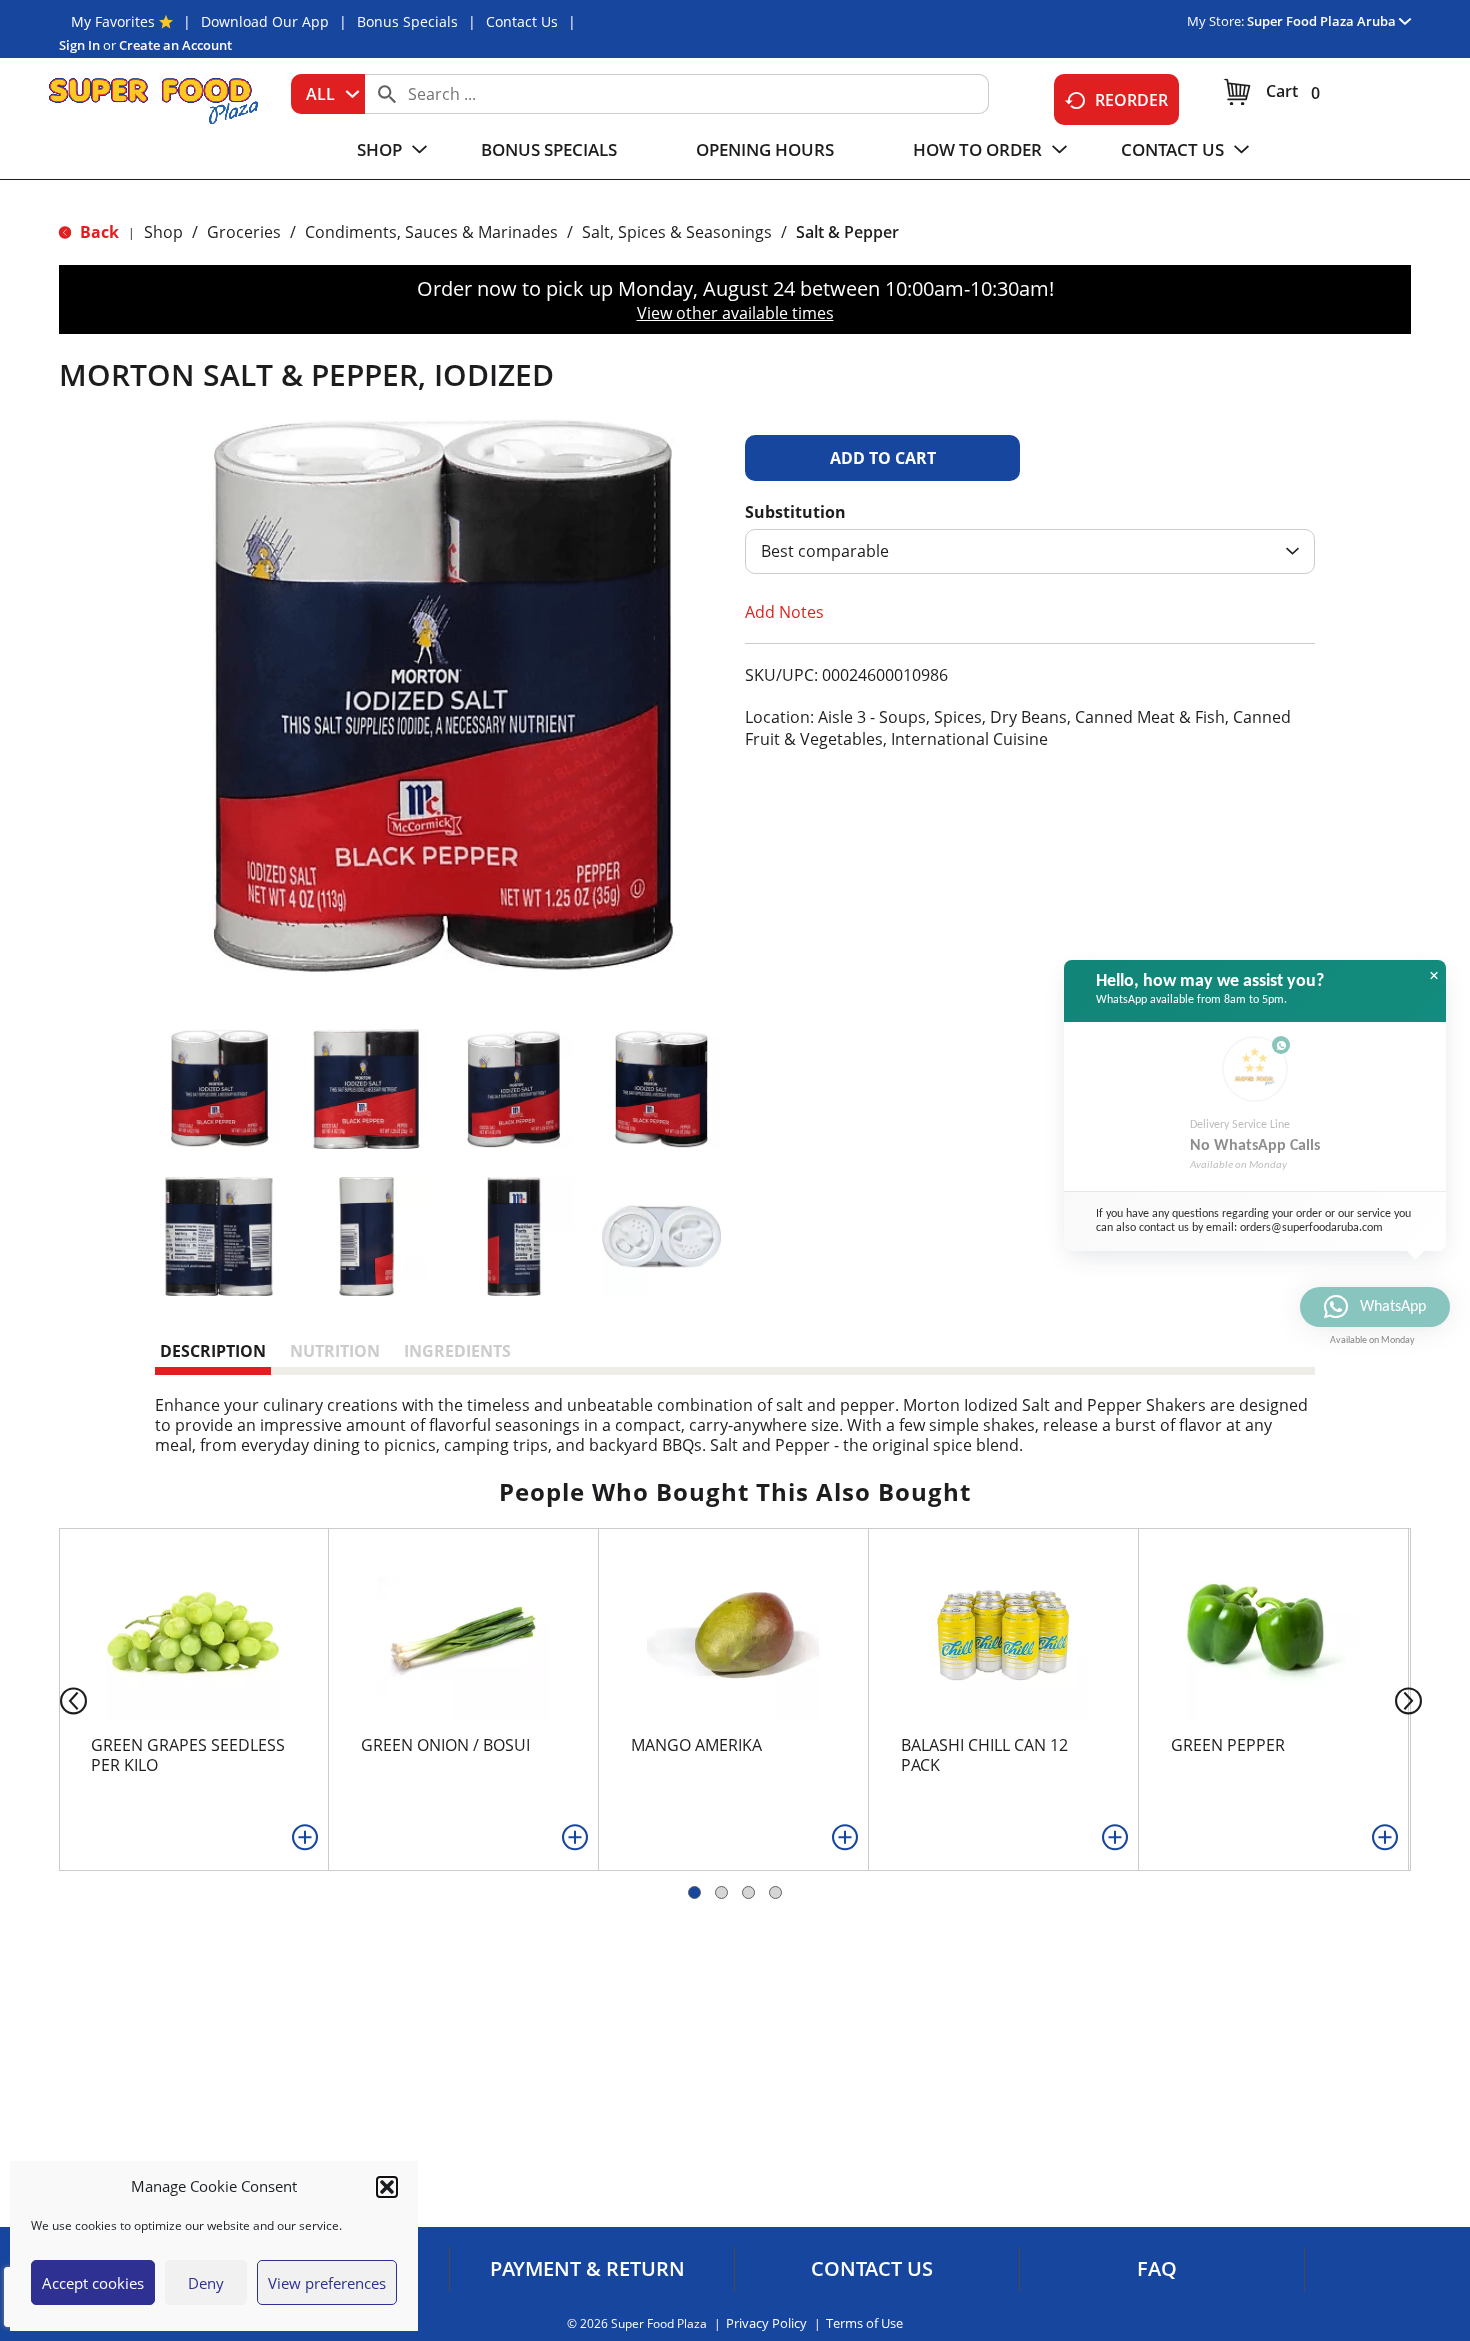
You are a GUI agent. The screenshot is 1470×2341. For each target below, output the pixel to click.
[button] (387, 2187)
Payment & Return (587, 2269)
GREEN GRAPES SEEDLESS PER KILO (188, 1755)
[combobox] (328, 94)
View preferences (327, 2283)
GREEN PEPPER (1228, 1745)
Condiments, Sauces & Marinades (431, 232)
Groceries (244, 232)
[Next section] (1412, 1699)
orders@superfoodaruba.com (1311, 1228)
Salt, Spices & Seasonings (677, 232)
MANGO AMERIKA (696, 1745)
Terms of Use (864, 2323)
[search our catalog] (387, 94)
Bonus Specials (407, 21)
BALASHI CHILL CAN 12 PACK (984, 1755)
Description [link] (213, 1351)
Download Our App (265, 21)
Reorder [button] (1131, 100)
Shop (163, 232)
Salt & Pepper (847, 232)
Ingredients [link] (457, 1351)
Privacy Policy (766, 2323)
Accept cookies (93, 2283)
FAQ (1157, 2269)
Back (97, 232)
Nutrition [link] (335, 1351)
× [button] (1434, 976)
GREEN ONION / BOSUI (445, 1745)
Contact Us (522, 21)
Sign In (79, 45)
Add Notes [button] (784, 612)
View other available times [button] (735, 313)
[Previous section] (57, 1699)
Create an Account (175, 45)
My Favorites (113, 21)
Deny (206, 2283)
